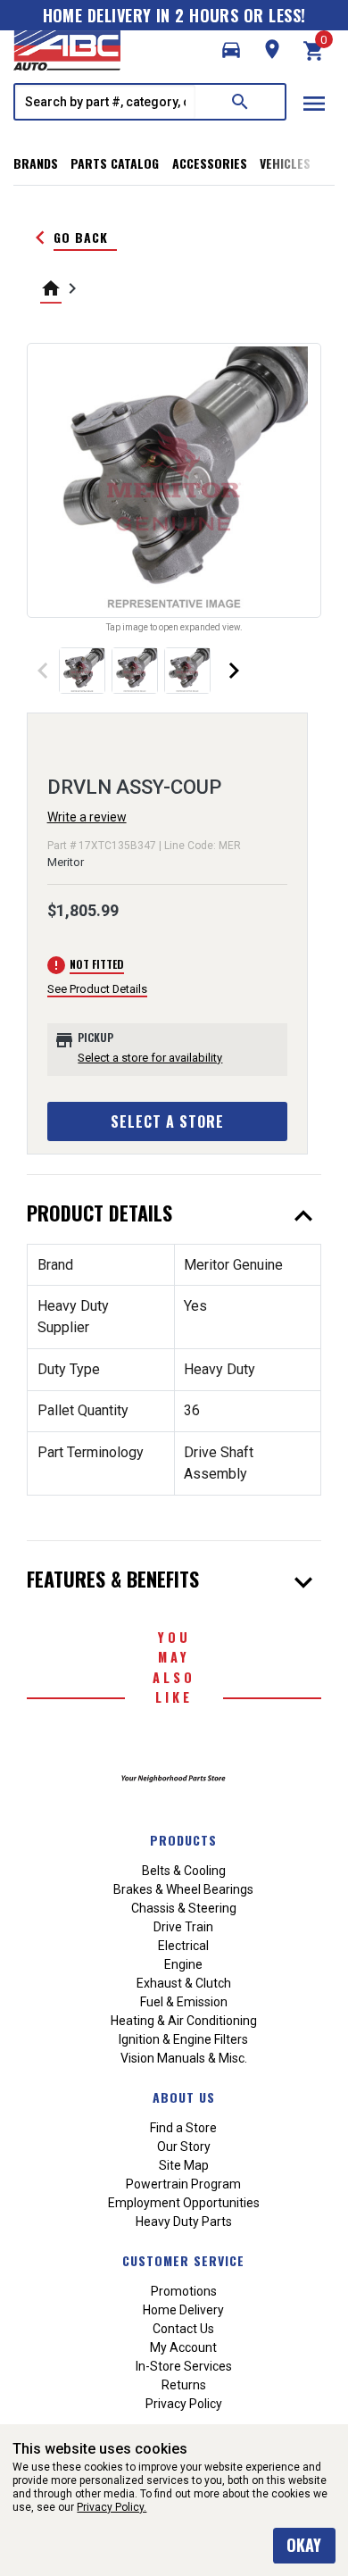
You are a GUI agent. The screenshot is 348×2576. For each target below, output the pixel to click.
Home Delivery (183, 2310)
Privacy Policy (184, 2404)
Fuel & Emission (184, 2002)
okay (304, 2545)
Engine (183, 1964)
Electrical (183, 1946)
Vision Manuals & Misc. (184, 2058)
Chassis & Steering (184, 1908)
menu (314, 104)
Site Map (184, 2165)
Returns (184, 2385)
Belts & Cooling (184, 1871)
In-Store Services (184, 2366)
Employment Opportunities (184, 2203)
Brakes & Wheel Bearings (183, 1889)
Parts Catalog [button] (115, 163)
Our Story (184, 2147)
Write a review (87, 817)
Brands (36, 163)
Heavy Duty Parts (184, 2222)
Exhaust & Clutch (184, 1983)
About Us (184, 2097)
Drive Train (183, 1927)
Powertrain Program (183, 2184)
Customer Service (183, 2260)
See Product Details (97, 989)
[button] (231, 50)
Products (183, 1840)
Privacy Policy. (112, 2507)
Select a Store (167, 1121)
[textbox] (105, 102)
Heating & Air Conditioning (184, 2021)
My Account (183, 2347)
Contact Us (183, 2329)
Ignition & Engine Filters (183, 2039)
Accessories (210, 163)
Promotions (184, 2291)
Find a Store (183, 2128)
